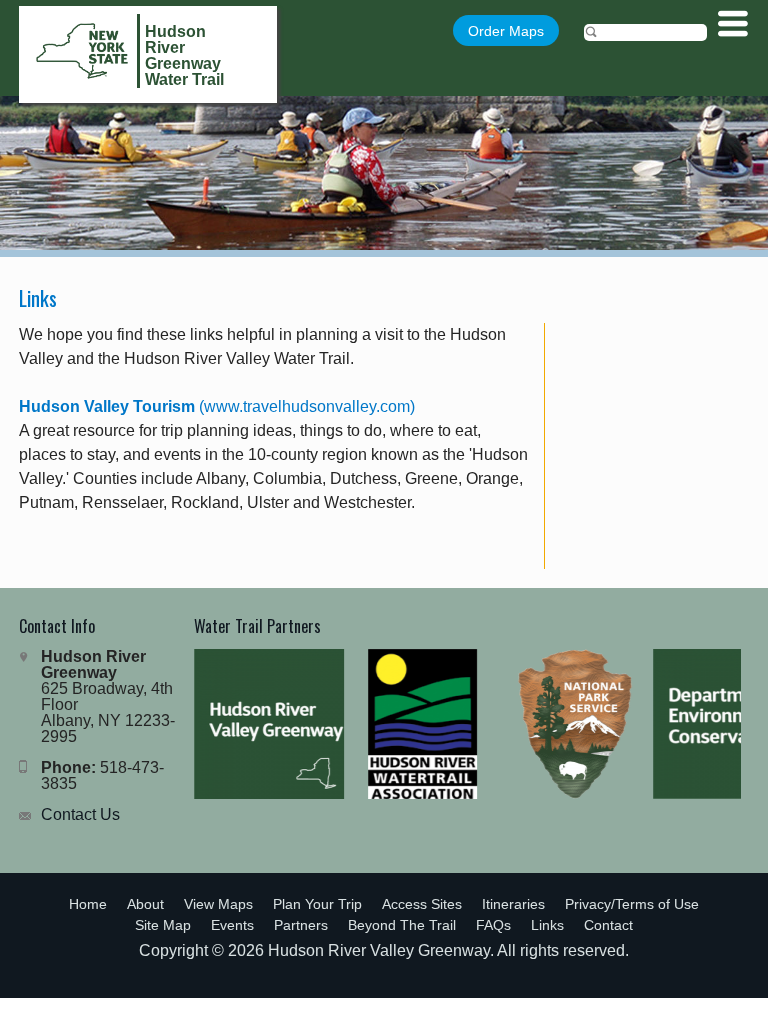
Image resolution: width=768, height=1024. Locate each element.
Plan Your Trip (317, 904)
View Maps (218, 904)
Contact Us (80, 814)
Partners (301, 925)
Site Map (163, 925)
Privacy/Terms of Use (632, 904)
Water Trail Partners (257, 626)
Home (88, 904)
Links (547, 925)
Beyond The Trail (402, 925)
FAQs (493, 925)
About (145, 904)
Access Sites (422, 904)
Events (232, 925)
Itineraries (513, 904)
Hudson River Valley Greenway (379, 950)
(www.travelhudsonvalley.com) (217, 406)
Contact (608, 925)
